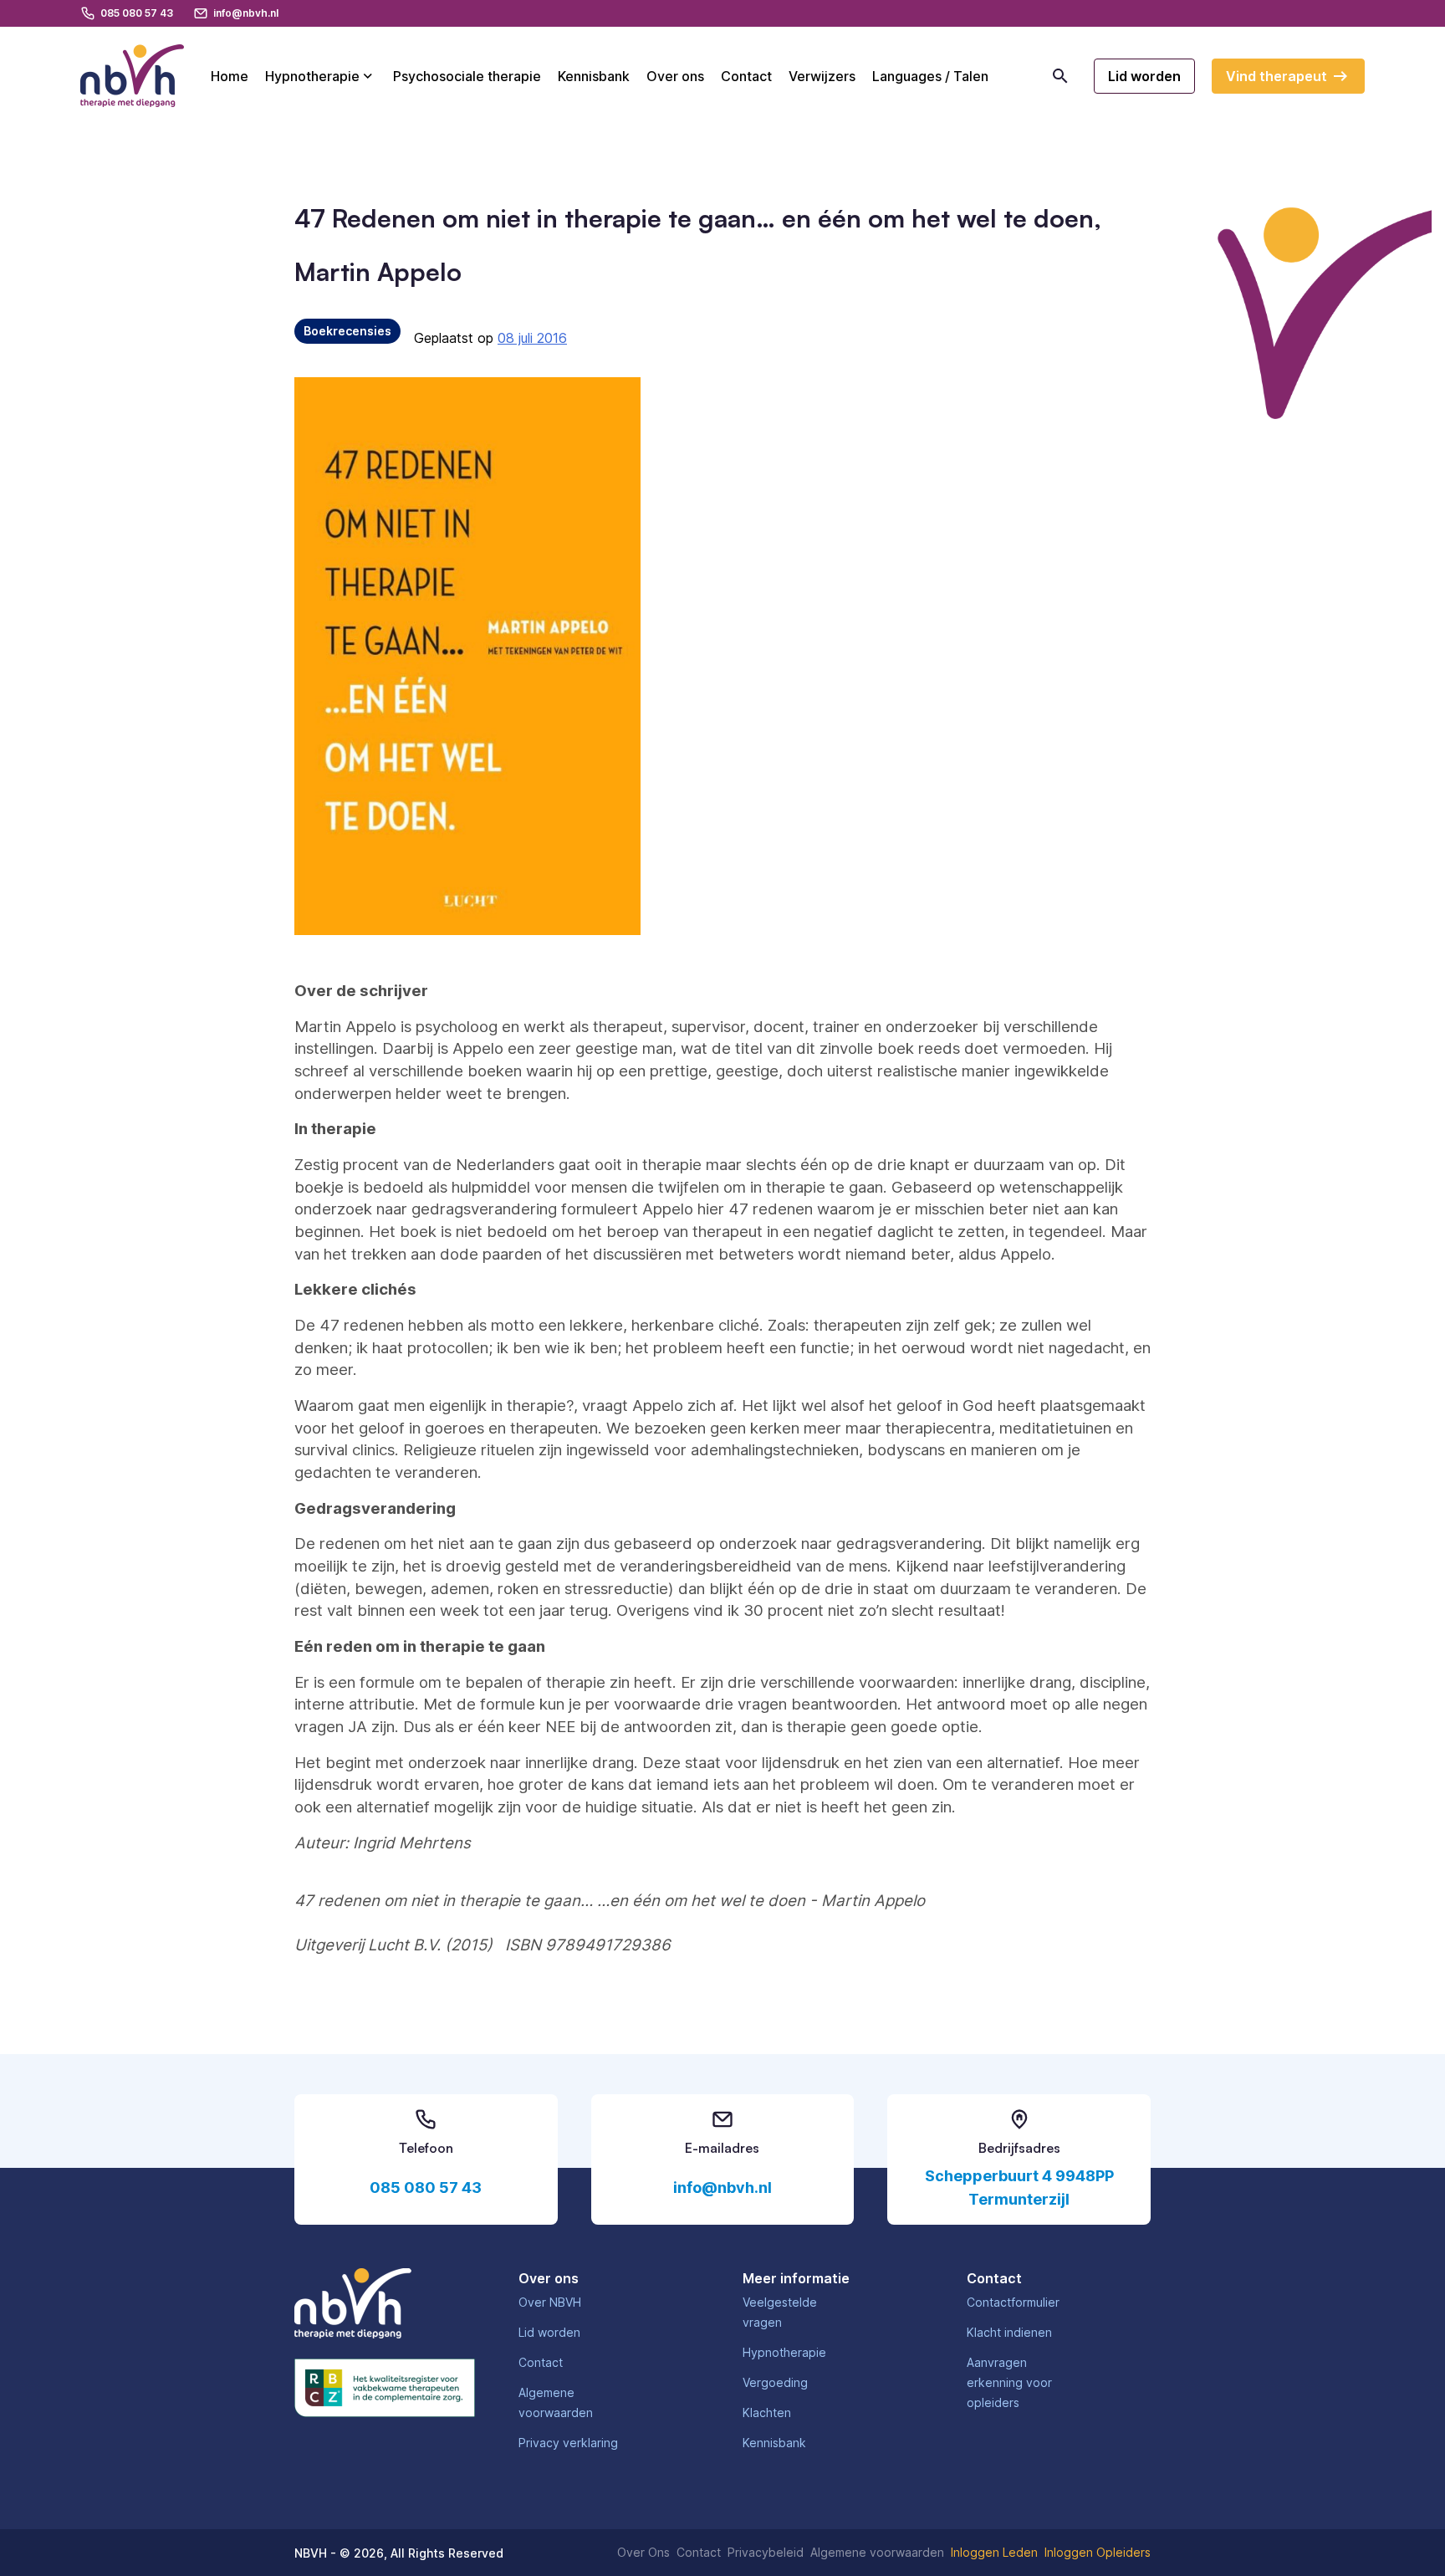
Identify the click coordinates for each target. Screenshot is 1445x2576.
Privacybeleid (766, 2552)
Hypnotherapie (312, 76)
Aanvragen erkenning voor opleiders (1009, 2382)
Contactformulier (1013, 2302)
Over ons (675, 76)
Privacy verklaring (568, 2443)
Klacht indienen (1009, 2332)
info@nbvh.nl (722, 2188)
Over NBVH (550, 2302)
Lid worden (549, 2332)
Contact (746, 76)
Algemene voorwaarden (877, 2552)
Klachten (767, 2412)
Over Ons (643, 2552)
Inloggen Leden (994, 2552)
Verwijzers (822, 76)
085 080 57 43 (426, 2188)
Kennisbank (594, 76)
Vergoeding (775, 2382)
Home (230, 76)
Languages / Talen (930, 76)
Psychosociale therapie (467, 76)
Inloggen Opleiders (1098, 2552)
